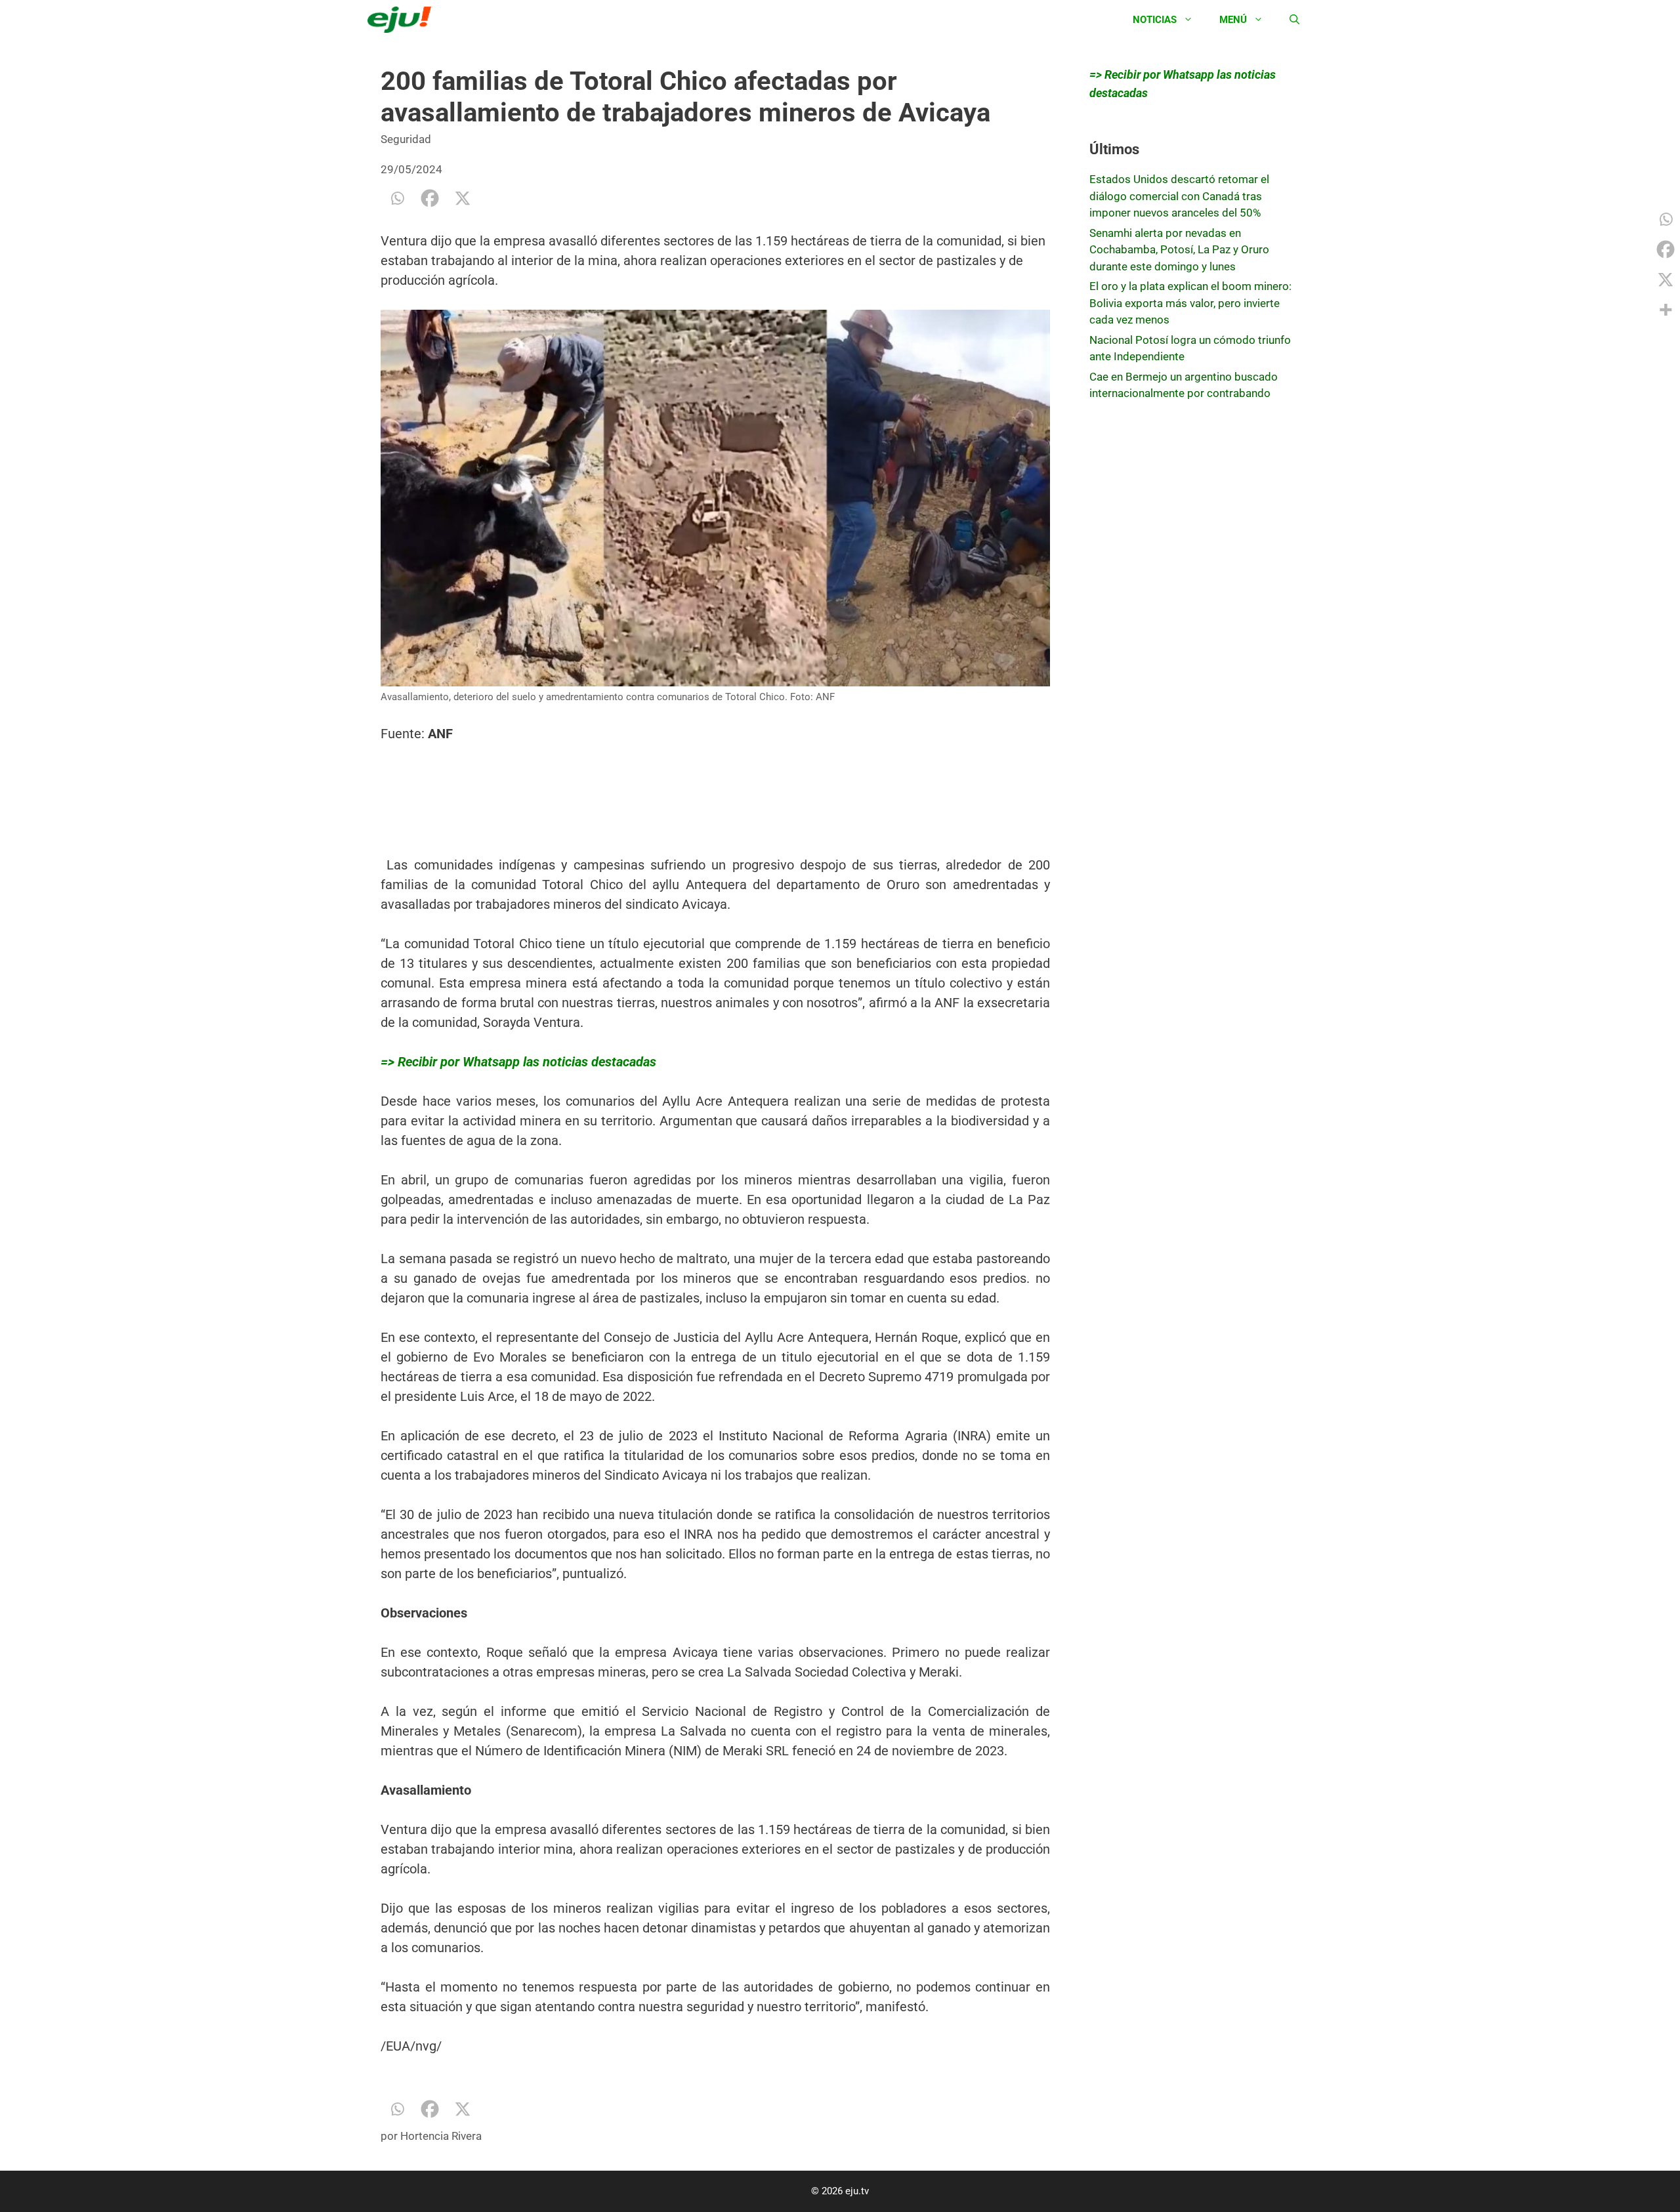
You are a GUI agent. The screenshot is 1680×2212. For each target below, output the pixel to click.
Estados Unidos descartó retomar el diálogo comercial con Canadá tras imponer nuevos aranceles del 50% (1179, 196)
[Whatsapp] (397, 198)
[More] (1666, 310)
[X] (463, 198)
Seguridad (406, 139)
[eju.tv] (403, 20)
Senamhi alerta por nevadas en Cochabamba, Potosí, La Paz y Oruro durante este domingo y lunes (1179, 250)
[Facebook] (430, 198)
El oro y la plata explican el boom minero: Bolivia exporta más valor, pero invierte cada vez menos (1190, 303)
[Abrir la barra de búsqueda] (1294, 20)
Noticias (1155, 20)
